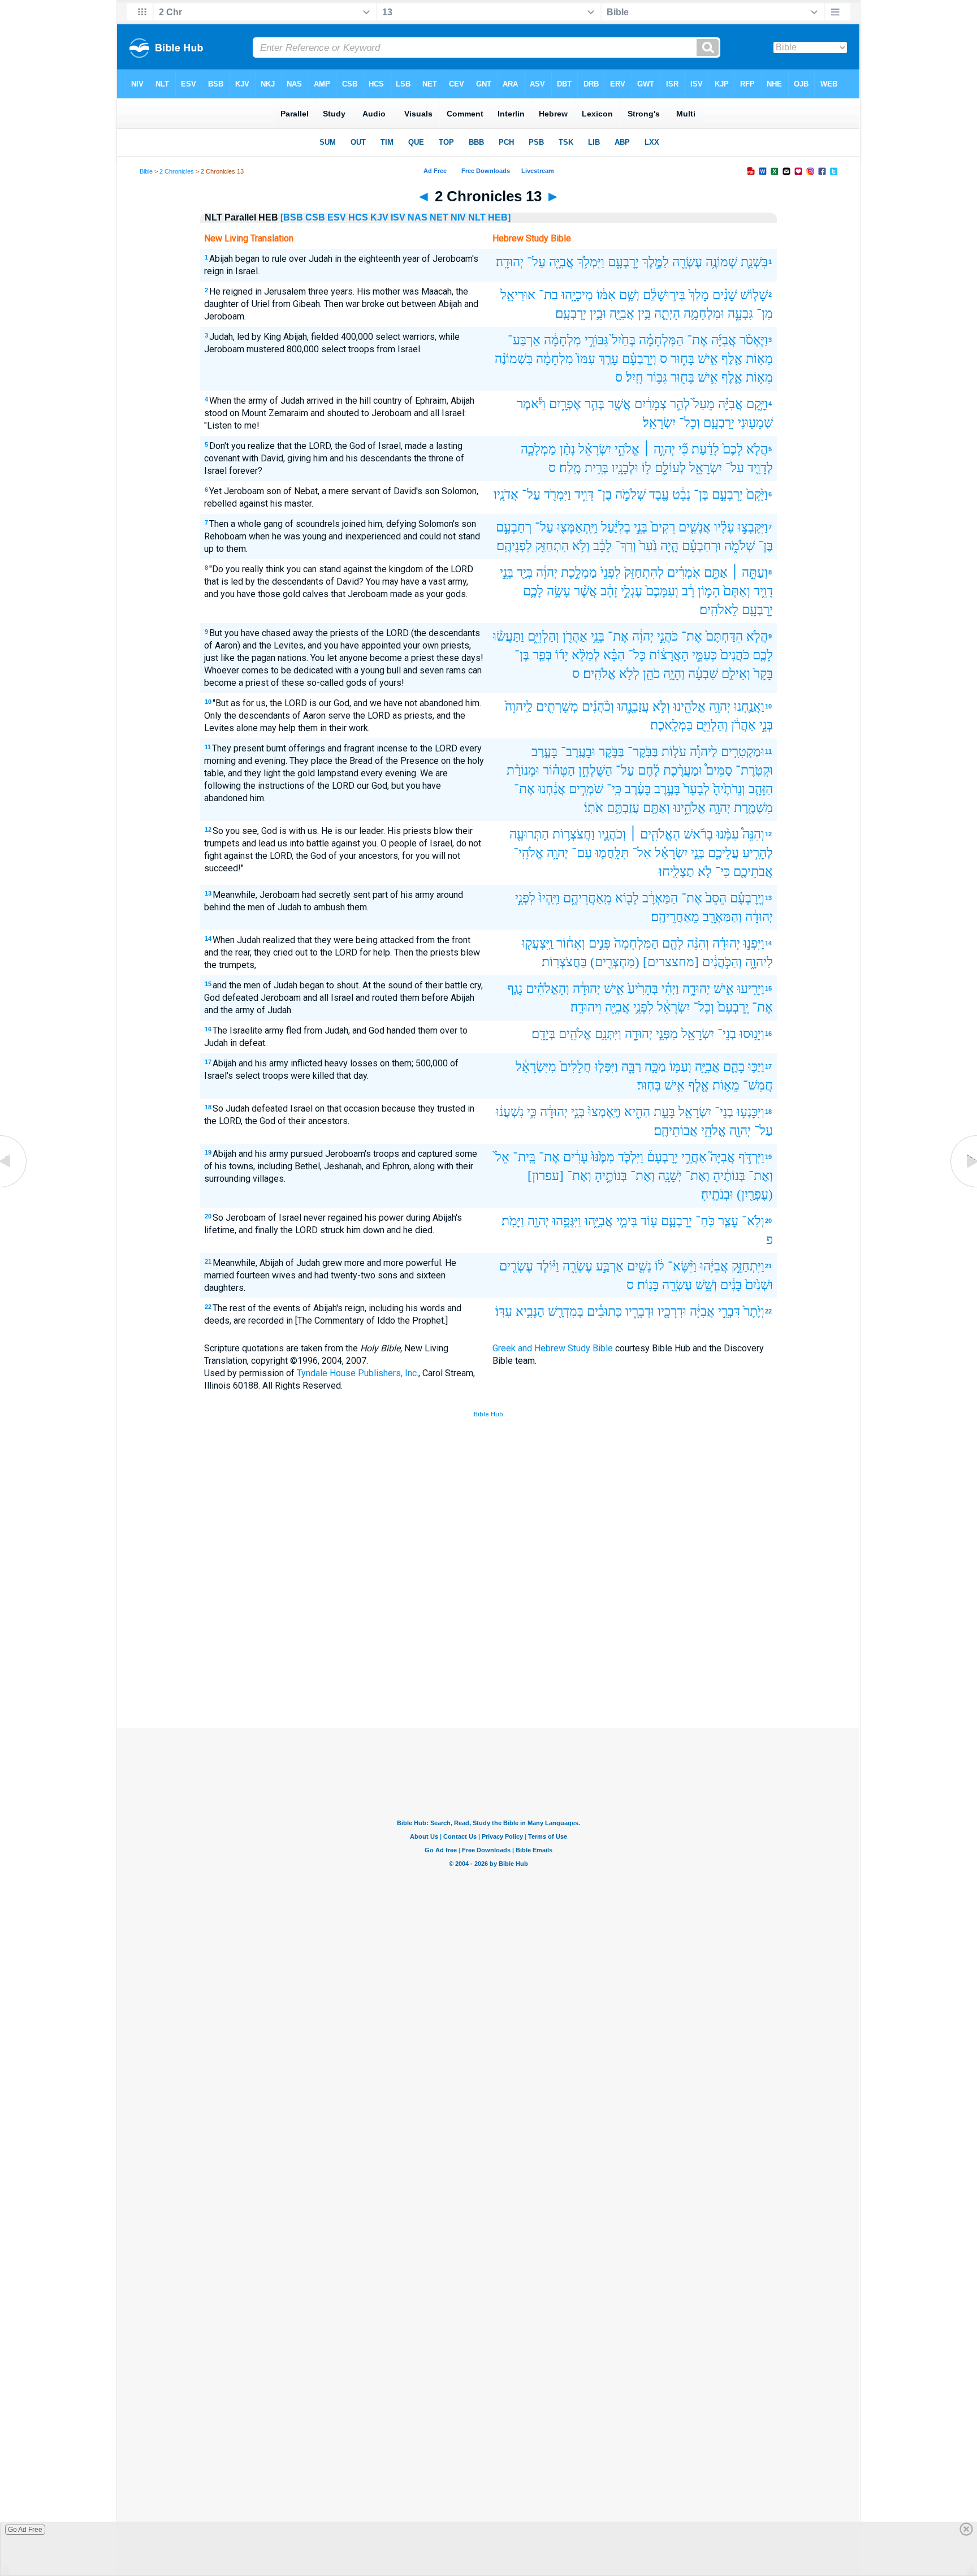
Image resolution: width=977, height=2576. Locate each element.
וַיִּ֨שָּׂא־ (682, 1266)
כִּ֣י (532, 1112)
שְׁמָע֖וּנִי (755, 423)
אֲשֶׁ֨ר (585, 591)
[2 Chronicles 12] (14, 1187)
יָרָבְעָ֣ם (727, 494)
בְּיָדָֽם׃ (543, 1034)
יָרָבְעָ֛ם (676, 1221)
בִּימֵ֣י (627, 1221)
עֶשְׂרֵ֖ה (687, 262)
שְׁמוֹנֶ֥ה (721, 262)
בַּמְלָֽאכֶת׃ (671, 725)
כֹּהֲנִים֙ (735, 655)
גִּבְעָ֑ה (740, 314)
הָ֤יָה (669, 546)
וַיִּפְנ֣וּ (754, 943)
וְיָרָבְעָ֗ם (639, 359)
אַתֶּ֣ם (716, 572)
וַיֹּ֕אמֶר (531, 404)
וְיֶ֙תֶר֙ (754, 1311)
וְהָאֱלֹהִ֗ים (548, 989)
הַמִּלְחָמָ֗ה (661, 340)
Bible (146, 171)
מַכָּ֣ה (655, 1067)
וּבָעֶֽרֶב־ (578, 752)
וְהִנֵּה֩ (753, 834)
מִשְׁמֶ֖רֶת (753, 808)
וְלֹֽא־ (753, 1221)
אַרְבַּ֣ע (610, 1266)
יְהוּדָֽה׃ (510, 262)
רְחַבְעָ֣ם (514, 527)
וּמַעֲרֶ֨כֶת (683, 770)
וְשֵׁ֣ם (629, 295)
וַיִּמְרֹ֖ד (557, 494)
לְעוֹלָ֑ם (670, 468)
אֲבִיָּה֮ (723, 1157)
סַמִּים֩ (719, 770)
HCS (358, 217)
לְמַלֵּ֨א (586, 655)
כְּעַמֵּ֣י (704, 655)
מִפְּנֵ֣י (667, 1034)
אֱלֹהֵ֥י (714, 1131)
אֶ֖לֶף (732, 359)
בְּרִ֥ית (596, 468)
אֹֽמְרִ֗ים (684, 572)
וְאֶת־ (761, 1176)
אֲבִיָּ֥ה (707, 1067)
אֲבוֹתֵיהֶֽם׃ (676, 1131)
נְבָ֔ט (681, 494)
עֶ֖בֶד (659, 494)
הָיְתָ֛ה (667, 314)
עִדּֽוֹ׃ (504, 1311)
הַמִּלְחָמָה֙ (636, 943)
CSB (315, 217)
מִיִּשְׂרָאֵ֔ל (536, 1067)
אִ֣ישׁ (708, 359)
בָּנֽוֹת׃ (648, 1285)
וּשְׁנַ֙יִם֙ (759, 1285)
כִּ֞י (683, 449)
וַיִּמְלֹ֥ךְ (591, 262)
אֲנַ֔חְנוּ (552, 789)
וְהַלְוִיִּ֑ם (543, 636)
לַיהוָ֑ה (759, 962)
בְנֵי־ (727, 1034)
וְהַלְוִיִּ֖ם (712, 725)
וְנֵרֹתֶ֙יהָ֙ (729, 789)
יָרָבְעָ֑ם (623, 262)
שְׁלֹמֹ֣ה (630, 494)
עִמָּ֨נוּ (728, 834)
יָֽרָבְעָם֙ (733, 1007)
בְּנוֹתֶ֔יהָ (729, 1176)
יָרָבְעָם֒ (662, 1157)
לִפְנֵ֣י (525, 898)
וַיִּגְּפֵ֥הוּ (567, 1221)
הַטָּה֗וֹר (559, 770)
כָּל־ (637, 655)
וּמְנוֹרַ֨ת (523, 770)
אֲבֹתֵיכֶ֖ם (753, 872)
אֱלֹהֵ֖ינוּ (689, 706)
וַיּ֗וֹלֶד (548, 1266)
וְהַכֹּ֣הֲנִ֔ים (722, 962)
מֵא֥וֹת (759, 359)
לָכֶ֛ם (533, 591)
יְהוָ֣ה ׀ (659, 449)
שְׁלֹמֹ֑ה (740, 546)
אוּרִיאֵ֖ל (518, 295)
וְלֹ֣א (661, 706)
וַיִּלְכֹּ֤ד (631, 1157)
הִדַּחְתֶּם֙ (724, 636)
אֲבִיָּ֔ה (702, 1311)
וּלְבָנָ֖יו (625, 468)
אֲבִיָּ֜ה (724, 340)
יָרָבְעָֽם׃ (571, 314)
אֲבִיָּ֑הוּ (599, 1221)
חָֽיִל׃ (635, 377)
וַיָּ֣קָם (757, 404)
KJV (379, 217)
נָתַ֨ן (567, 449)
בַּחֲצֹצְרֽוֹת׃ (564, 962)
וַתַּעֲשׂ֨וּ (509, 636)
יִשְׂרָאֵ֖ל (706, 468)
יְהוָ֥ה (720, 706)
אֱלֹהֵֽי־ (528, 853)
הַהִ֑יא (637, 1112)
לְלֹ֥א (629, 674)
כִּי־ (723, 872)
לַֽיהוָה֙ (519, 706)
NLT (477, 217)
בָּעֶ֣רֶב (544, 752)
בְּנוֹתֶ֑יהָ (611, 1176)
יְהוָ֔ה (547, 572)
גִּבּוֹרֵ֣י (596, 340)
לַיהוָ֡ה (704, 752)
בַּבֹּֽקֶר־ (643, 752)
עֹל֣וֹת (674, 752)
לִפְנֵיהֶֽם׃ (514, 546)
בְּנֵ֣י (641, 527)
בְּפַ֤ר (542, 655)
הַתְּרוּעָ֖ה (529, 834)
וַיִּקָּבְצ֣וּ (753, 527)
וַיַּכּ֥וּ (756, 1067)
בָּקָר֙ (763, 674)
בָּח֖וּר (682, 377)
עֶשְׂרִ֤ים (516, 1266)
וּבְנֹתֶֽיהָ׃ (717, 1194)
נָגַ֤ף (515, 989)
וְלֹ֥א (581, 546)
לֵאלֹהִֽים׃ (719, 610)
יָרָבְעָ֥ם (719, 423)
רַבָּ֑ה (631, 1067)
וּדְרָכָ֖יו (672, 1311)
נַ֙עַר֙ (648, 546)
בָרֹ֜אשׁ (698, 834)
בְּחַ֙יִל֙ (624, 340)
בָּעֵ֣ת (664, 1112)
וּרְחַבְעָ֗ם (701, 546)
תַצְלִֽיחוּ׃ (676, 872)
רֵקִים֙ (663, 527)
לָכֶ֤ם (763, 655)
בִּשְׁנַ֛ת (754, 262)
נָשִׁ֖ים (639, 1266)
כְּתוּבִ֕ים (604, 1311)
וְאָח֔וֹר (571, 943)
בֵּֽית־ (524, 1157)
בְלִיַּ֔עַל (616, 527)
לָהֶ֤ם (673, 943)
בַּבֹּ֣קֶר (611, 752)
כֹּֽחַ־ (705, 1221)
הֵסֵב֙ (716, 898)
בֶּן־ (701, 494)
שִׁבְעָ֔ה (703, 674)
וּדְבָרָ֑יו (640, 1311)
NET (439, 217)
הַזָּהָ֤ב (761, 789)
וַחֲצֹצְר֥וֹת (574, 834)
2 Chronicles (177, 171)
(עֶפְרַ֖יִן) (755, 1194)
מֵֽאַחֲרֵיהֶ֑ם (587, 898)
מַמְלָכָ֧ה (539, 449)
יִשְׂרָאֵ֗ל (595, 449)
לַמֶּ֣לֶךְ (656, 262)
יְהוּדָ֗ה (726, 943)
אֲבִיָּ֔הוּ (714, 1266)
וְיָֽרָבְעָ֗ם (747, 898)
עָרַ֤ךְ (609, 359)
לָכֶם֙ (733, 449)
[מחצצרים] (671, 962)
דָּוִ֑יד (584, 494)
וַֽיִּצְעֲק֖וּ (537, 943)
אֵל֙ (502, 1157)
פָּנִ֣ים (600, 943)
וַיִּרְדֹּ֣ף (751, 1157)
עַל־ (536, 262)
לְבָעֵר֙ (697, 789)
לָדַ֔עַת (705, 449)
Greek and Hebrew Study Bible (553, 1348)
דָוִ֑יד (763, 591)
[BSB (292, 217)
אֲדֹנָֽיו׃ (506, 494)
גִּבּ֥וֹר (657, 377)
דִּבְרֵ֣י (729, 1311)
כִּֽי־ (614, 789)
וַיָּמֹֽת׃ (513, 1221)
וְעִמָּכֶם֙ (662, 591)
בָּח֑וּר (682, 359)
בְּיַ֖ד (525, 572)
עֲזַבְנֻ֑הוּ (633, 706)
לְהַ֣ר (680, 404)
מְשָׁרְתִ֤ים (557, 706)
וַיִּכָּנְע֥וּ (751, 1112)
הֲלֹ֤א (757, 449)
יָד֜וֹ (562, 655)
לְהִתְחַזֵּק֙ (644, 572)
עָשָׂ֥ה (559, 591)
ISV (398, 217)
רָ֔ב (688, 591)
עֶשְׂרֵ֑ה (578, 1266)
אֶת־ (697, 340)
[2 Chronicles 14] (963, 1187)
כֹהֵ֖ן (651, 674)
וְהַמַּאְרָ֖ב (722, 917)
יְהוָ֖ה (740, 1131)
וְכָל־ (689, 423)
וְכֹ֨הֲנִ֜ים (598, 706)
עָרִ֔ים (576, 1157)
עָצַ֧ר (728, 1221)
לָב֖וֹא (627, 898)
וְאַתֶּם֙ (737, 591)
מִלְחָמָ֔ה (563, 340)
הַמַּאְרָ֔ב (660, 898)
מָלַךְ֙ (699, 295)
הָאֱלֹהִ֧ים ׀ (655, 834)
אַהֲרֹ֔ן (743, 725)
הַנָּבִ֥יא (530, 1311)
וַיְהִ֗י (670, 989)
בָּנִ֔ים (731, 1285)
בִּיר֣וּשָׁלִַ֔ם (664, 295)
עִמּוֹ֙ (586, 359)
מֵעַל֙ (704, 404)
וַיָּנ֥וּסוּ (752, 1034)
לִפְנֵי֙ (611, 572)
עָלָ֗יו (724, 527)
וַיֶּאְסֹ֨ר (754, 340)
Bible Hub (488, 1414)
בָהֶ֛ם (734, 1067)
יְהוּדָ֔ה (759, 917)
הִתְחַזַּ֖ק (552, 546)
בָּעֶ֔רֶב (638, 789)
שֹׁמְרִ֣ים (586, 789)
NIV (458, 217)
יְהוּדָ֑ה (696, 989)
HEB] (499, 217)
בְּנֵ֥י (598, 636)
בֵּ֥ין (644, 314)
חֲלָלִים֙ (576, 1067)
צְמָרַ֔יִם (650, 404)
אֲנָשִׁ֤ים (695, 527)
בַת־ (548, 295)
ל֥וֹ (647, 468)
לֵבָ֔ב (602, 546)
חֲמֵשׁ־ (758, 1085)
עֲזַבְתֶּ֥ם (623, 808)
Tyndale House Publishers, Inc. (358, 1373)
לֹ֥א (705, 872)
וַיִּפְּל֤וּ (606, 1067)
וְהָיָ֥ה (674, 674)
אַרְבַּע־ (524, 340)
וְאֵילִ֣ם (736, 674)
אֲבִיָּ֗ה (730, 404)
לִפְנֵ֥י (643, 1007)
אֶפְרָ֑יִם (565, 404)
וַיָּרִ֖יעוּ (751, 989)
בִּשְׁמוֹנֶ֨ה (514, 359)
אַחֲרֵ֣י (694, 1157)
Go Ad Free (25, 2530)
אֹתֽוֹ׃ (594, 808)
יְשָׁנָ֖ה (670, 1176)
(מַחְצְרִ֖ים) (615, 962)
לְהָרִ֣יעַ (758, 853)
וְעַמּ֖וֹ (680, 1067)
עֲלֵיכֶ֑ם (723, 853)
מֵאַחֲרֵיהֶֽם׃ (675, 917)
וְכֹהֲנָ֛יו (612, 834)
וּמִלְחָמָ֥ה (704, 314)
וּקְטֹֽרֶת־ (754, 770)
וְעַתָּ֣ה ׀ (749, 572)
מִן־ (765, 314)
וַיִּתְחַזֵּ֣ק (748, 1266)
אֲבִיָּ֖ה (561, 262)
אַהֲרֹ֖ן (575, 636)
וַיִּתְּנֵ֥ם (608, 1034)
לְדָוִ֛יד (760, 468)
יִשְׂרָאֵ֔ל (673, 1007)
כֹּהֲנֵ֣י (667, 636)
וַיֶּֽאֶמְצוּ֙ (604, 1112)
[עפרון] (546, 1176)
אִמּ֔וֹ (606, 295)
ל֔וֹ (660, 1266)
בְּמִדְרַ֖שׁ (566, 1311)
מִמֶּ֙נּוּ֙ (603, 1157)
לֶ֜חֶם (649, 770)
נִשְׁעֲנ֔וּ (510, 1112)
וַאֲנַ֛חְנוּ (749, 706)
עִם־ (582, 853)
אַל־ (642, 853)
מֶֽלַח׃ (570, 468)
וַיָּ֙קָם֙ (757, 494)
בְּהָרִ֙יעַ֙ (643, 989)
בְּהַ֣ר (595, 404)
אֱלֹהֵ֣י (627, 449)
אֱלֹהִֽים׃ (599, 674)
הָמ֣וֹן (709, 591)
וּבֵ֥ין (598, 314)
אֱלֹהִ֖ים (575, 1034)
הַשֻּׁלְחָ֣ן (595, 770)
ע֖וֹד (649, 1221)
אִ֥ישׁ (708, 377)
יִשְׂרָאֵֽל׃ (659, 423)
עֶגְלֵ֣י (632, 591)
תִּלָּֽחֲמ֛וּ (612, 853)
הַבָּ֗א (614, 655)
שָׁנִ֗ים (725, 295)
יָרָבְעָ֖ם (757, 610)
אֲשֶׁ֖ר (619, 404)
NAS (418, 217)
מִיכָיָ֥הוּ (577, 295)
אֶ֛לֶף (732, 377)
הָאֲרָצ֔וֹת (669, 655)
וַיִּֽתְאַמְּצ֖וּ (577, 527)
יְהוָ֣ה (720, 808)
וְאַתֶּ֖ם (656, 808)
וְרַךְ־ (626, 546)
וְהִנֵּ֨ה (698, 943)
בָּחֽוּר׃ (649, 1085)
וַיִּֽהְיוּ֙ (549, 898)
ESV (337, 217)
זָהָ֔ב (609, 591)
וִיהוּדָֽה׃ (586, 1007)
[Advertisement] (488, 1645)
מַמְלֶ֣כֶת (579, 572)
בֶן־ (604, 494)
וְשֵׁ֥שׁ (706, 1285)
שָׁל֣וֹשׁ (754, 295)
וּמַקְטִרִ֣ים (743, 752)
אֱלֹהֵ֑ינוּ (689, 808)
